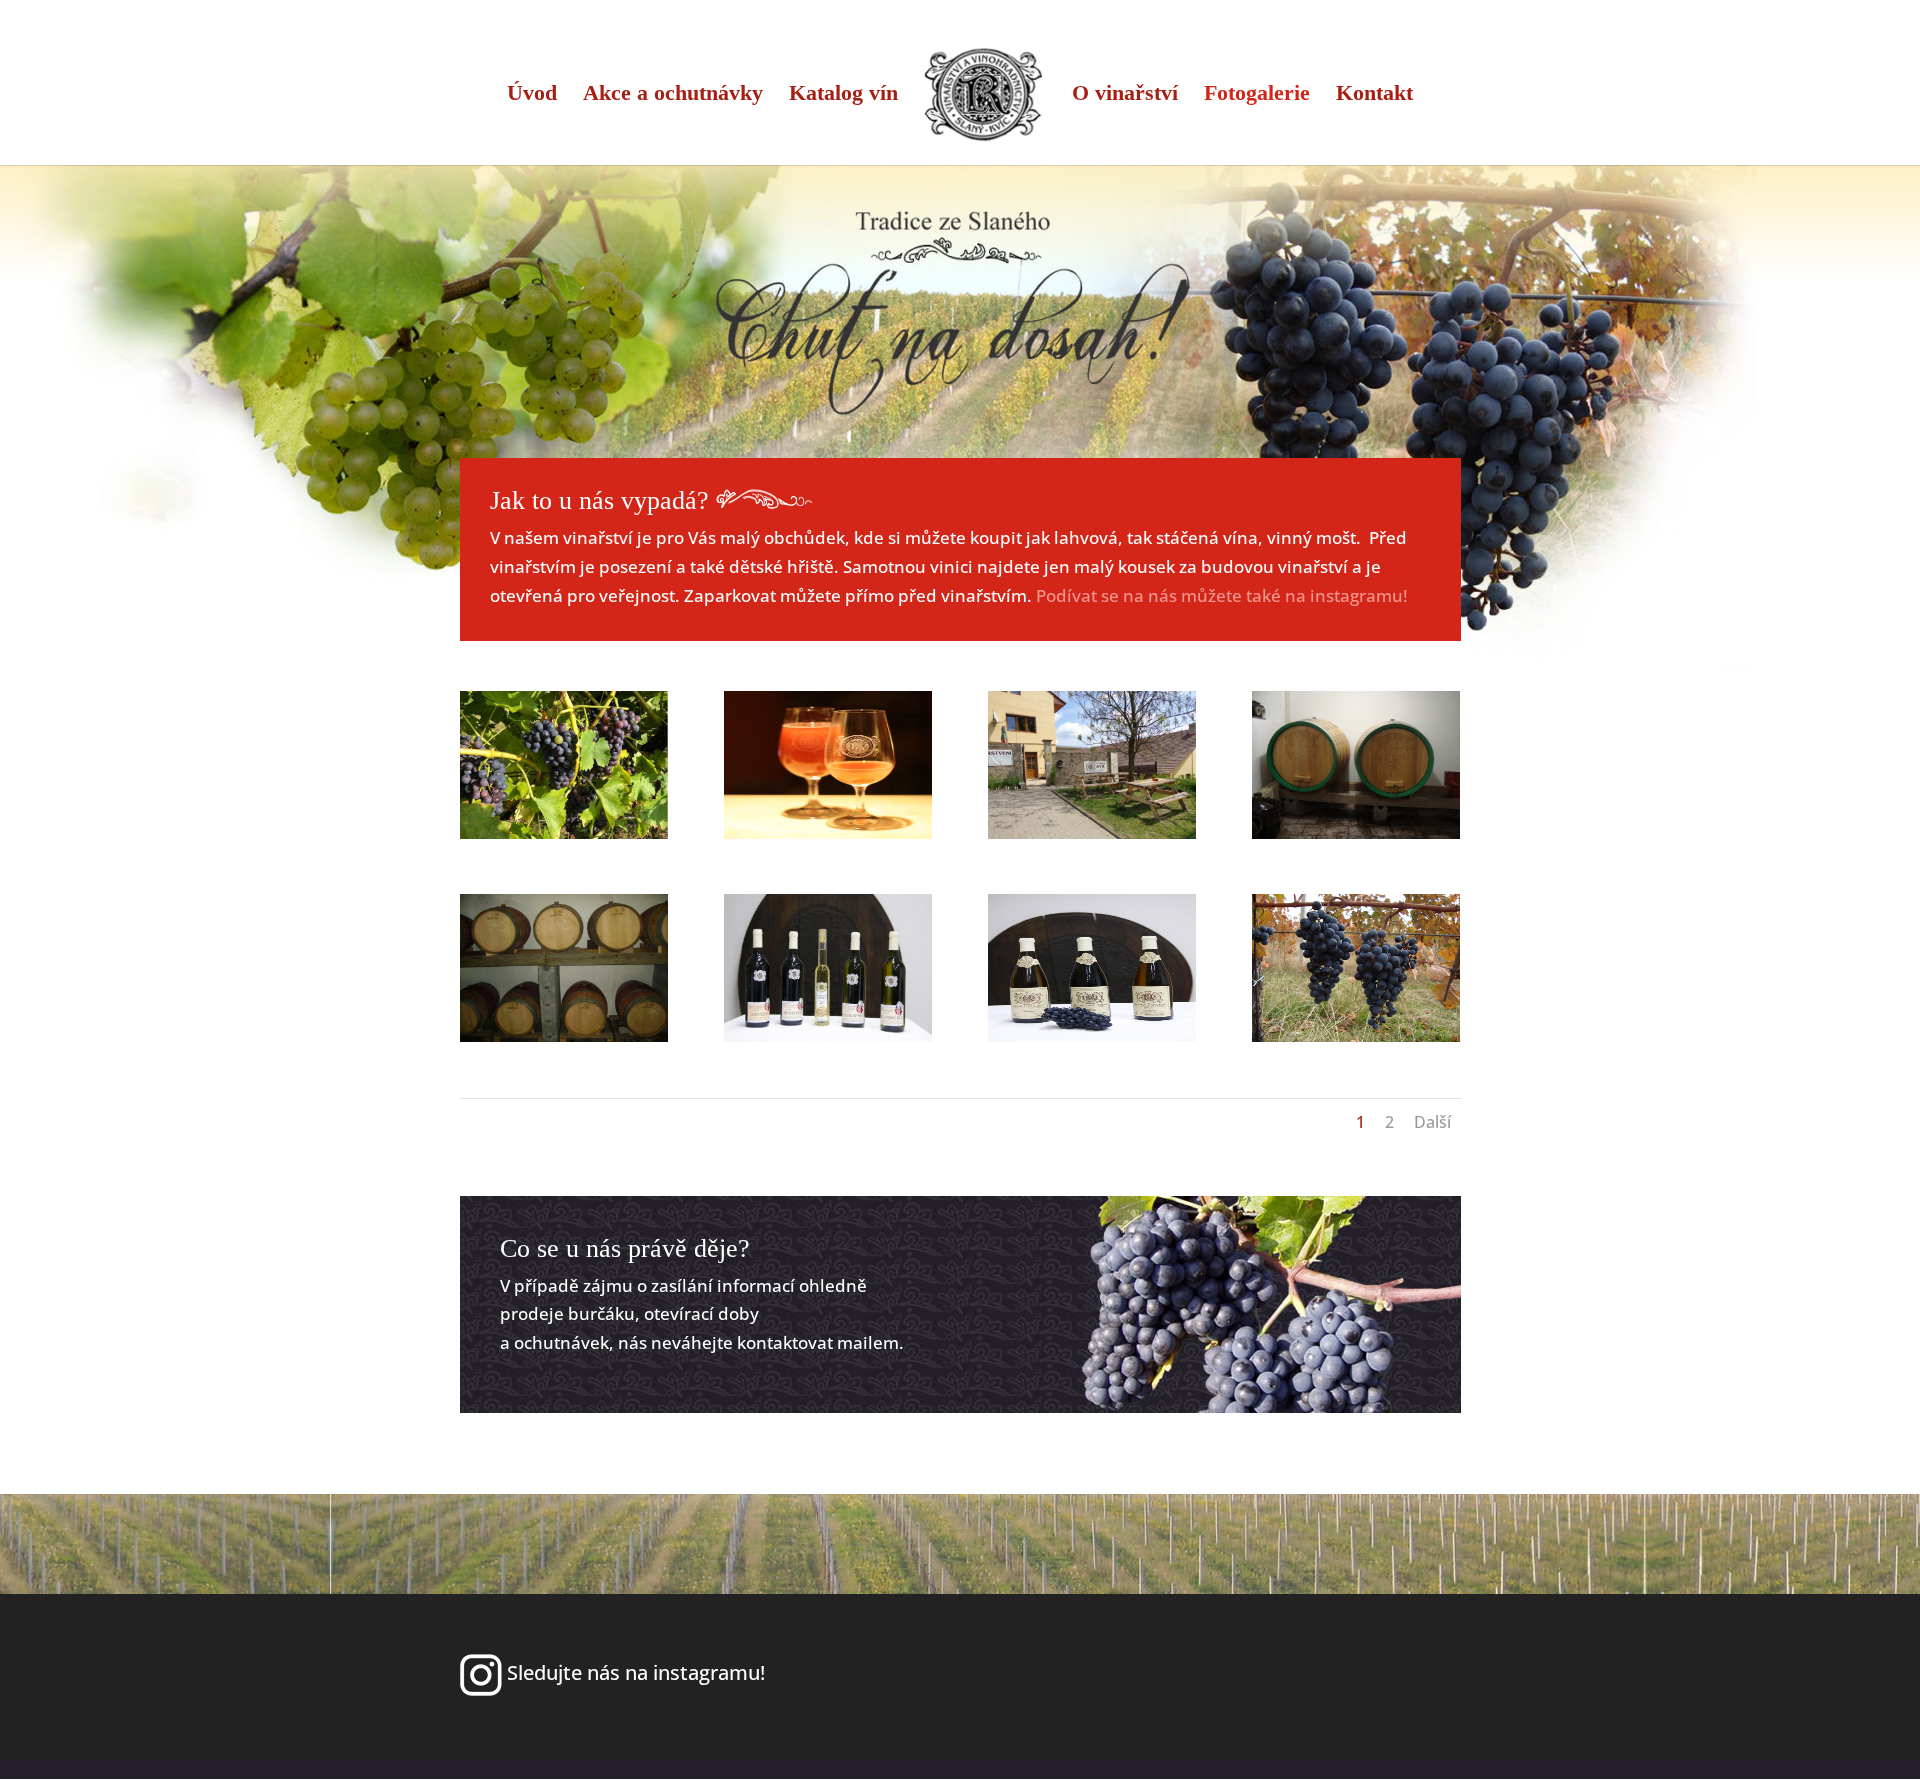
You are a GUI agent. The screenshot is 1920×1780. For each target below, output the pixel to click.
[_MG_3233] (828, 1035)
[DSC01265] (1356, 832)
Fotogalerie (1257, 95)
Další (1432, 1122)
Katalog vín (843, 95)
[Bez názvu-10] (564, 832)
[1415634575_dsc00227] (1356, 1035)
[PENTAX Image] (564, 1035)
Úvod (532, 95)
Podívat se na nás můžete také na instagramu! (1222, 595)
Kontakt (1374, 95)
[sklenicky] (828, 832)
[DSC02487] (1092, 832)
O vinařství (1125, 95)
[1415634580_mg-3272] (1092, 1035)
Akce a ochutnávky (673, 95)
